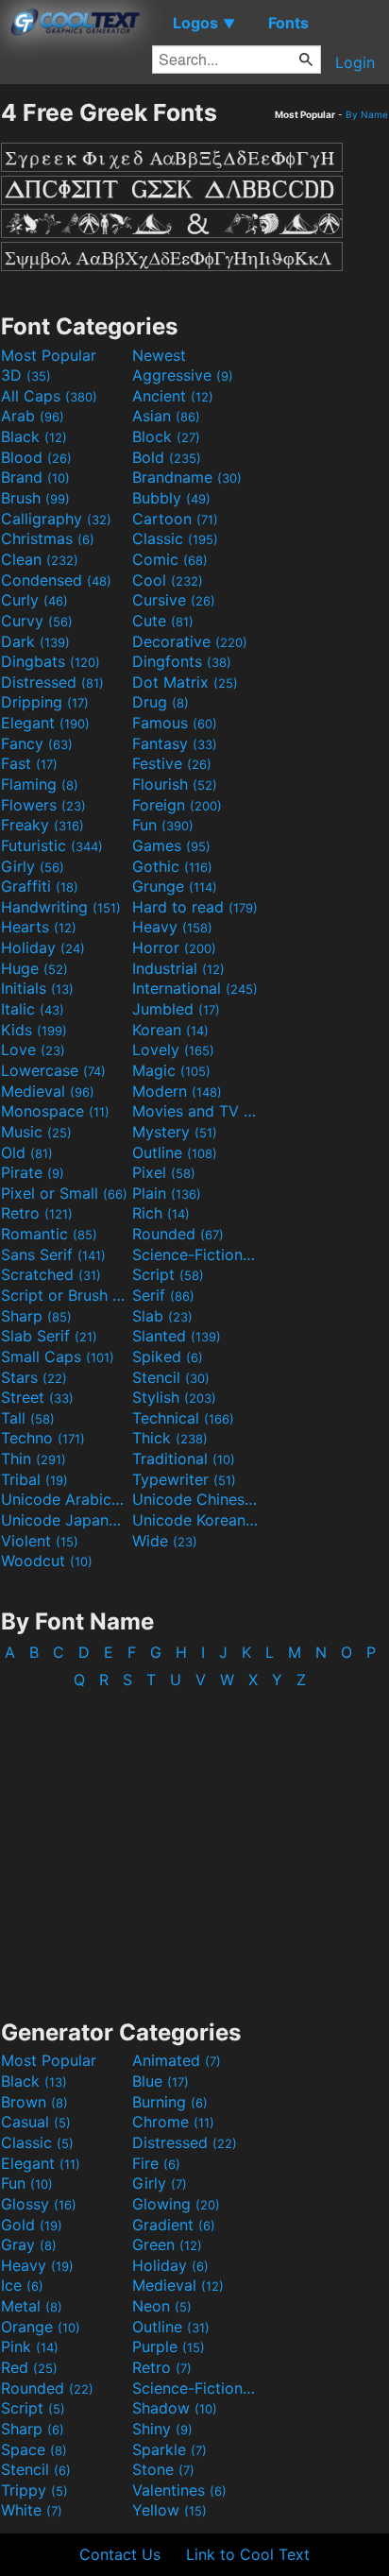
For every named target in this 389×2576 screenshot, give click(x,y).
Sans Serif (53, 1254)
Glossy (39, 2204)
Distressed (52, 682)
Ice (22, 2285)
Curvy (37, 621)
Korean (170, 1030)
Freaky (42, 825)
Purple (169, 2346)
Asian (166, 416)
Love (33, 1049)
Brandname (187, 477)
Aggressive (183, 375)
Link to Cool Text (248, 2554)
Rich (161, 1213)
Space (34, 2449)
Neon (162, 2306)
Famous (175, 723)
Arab (33, 416)
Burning (170, 2102)
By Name (367, 114)
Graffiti (40, 886)
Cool (168, 580)
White (32, 2510)
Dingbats (51, 661)
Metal (32, 2306)
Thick (170, 1438)
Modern (177, 1091)
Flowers (43, 805)
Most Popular (49, 355)
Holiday (43, 947)
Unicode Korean (195, 1520)
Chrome (173, 2122)
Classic (175, 538)
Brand (35, 477)
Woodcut (47, 1561)
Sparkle (169, 2449)
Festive (172, 763)
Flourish (175, 784)
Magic (171, 1070)
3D (26, 375)
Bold (167, 457)
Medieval (48, 1091)
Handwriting (61, 907)
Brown (34, 2102)
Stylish (174, 1397)
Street (37, 1397)
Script (168, 1274)
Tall (28, 1418)
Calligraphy (56, 519)
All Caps (49, 396)
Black (34, 436)
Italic (33, 1009)
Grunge (175, 886)
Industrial (178, 968)
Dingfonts (182, 661)
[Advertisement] (194, 1845)
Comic (170, 559)
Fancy (37, 743)
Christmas (48, 538)
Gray (29, 2244)
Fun (163, 825)
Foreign (177, 805)
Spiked (168, 1356)
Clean (40, 559)
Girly (33, 866)
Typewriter (184, 1479)
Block (166, 436)
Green (167, 2244)
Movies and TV (195, 1111)
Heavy (172, 927)
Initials (37, 988)
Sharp (36, 1316)
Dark (35, 641)
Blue (161, 2081)
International (195, 988)
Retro (37, 1213)
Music (36, 1132)
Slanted (177, 1336)
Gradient (174, 2225)
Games (171, 845)
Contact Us (120, 2554)
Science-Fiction (195, 1254)
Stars (34, 1377)
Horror (174, 947)
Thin (34, 1459)
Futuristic (52, 845)
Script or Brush (64, 1295)
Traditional (184, 1459)
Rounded (178, 1234)
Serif (163, 1295)
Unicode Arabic (64, 1499)
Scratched (51, 1274)
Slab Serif (49, 1336)
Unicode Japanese (64, 1520)
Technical (183, 1418)
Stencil (171, 1377)
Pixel (164, 1172)
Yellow (169, 2510)
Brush (35, 498)
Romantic (49, 1234)
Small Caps (58, 1356)
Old (27, 1152)
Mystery (175, 1132)
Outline (175, 1152)
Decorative (190, 641)
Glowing (176, 2204)
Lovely (173, 1049)
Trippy (34, 2490)
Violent (40, 1541)
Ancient (173, 396)
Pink (30, 2346)
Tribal (34, 1479)
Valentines (179, 2490)
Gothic (172, 866)
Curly (34, 600)
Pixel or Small (64, 1193)
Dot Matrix (185, 682)
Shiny (162, 2429)
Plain (167, 1193)
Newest (159, 355)
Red (29, 2367)
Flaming (40, 784)
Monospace (55, 1111)
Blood (36, 457)
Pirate (33, 1172)
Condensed (56, 580)
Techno (43, 1438)
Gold (32, 2225)
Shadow (175, 2408)
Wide (165, 1541)
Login (355, 62)
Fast (29, 763)
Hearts (39, 927)
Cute (163, 621)
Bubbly (171, 498)
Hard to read (195, 907)
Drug (161, 702)
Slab (162, 1316)
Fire (156, 2163)
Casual (36, 2122)
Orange (41, 2327)
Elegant (45, 723)
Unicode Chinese (195, 1499)
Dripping (45, 702)
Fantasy (175, 743)
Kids (34, 1030)
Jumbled (176, 1009)
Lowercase (53, 1070)
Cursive (174, 600)
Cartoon (175, 519)
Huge (34, 968)
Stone (163, 2469)
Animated (177, 2060)
